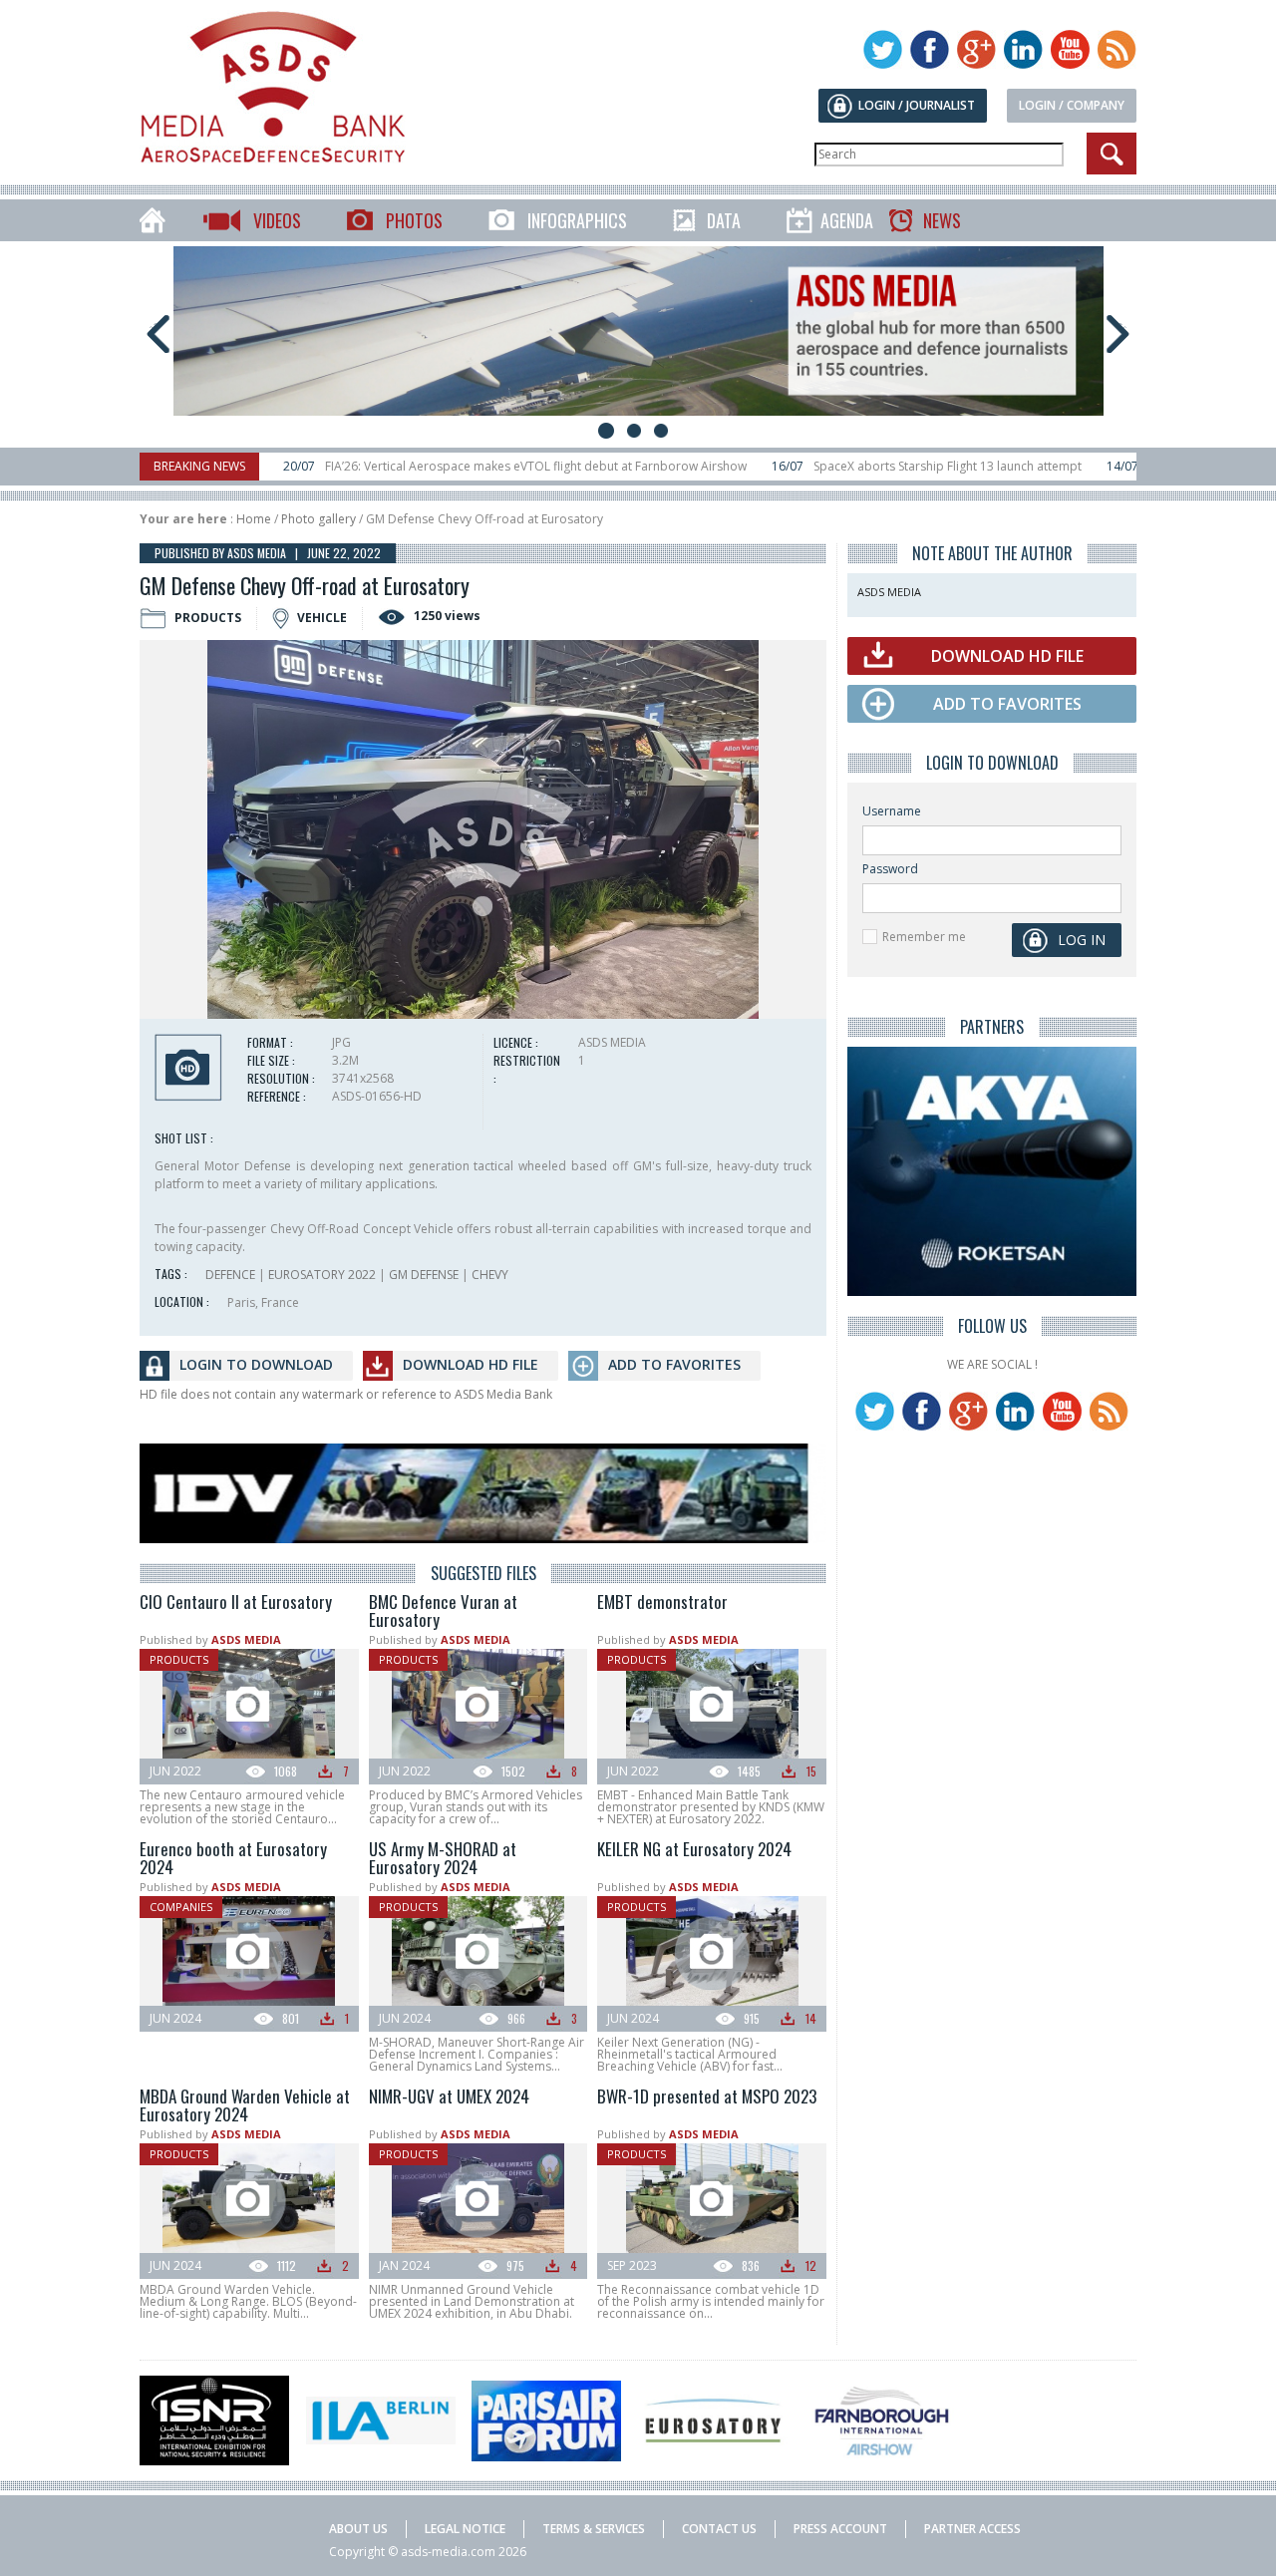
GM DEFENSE (424, 1275)
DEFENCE (230, 1275)
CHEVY (490, 1275)
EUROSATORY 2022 (322, 1275)
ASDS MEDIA (246, 1639)
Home (254, 519)
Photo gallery (319, 519)
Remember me (924, 937)
